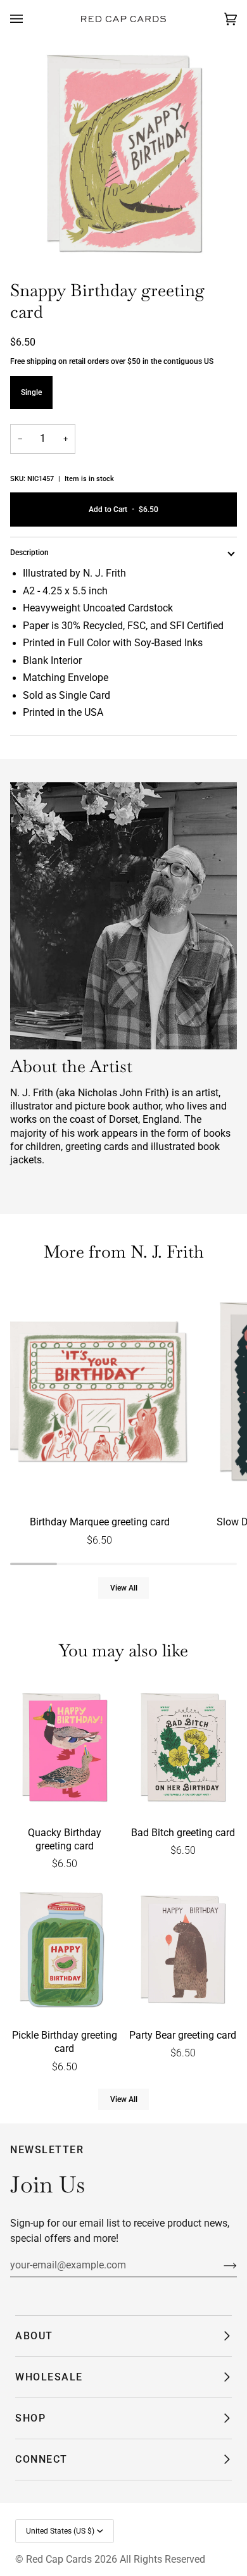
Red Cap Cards (59, 2559)
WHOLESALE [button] (49, 2377)
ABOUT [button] (34, 2336)
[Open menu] (29, 19)
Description (29, 553)
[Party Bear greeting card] (183, 1951)
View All (124, 1588)
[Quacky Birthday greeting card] (64, 1749)
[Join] (220, 2265)
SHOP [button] (30, 2418)
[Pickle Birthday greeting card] (64, 1951)
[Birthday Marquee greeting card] (100, 1394)
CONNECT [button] (41, 2459)
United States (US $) (60, 2531)
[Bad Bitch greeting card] (183, 1749)
